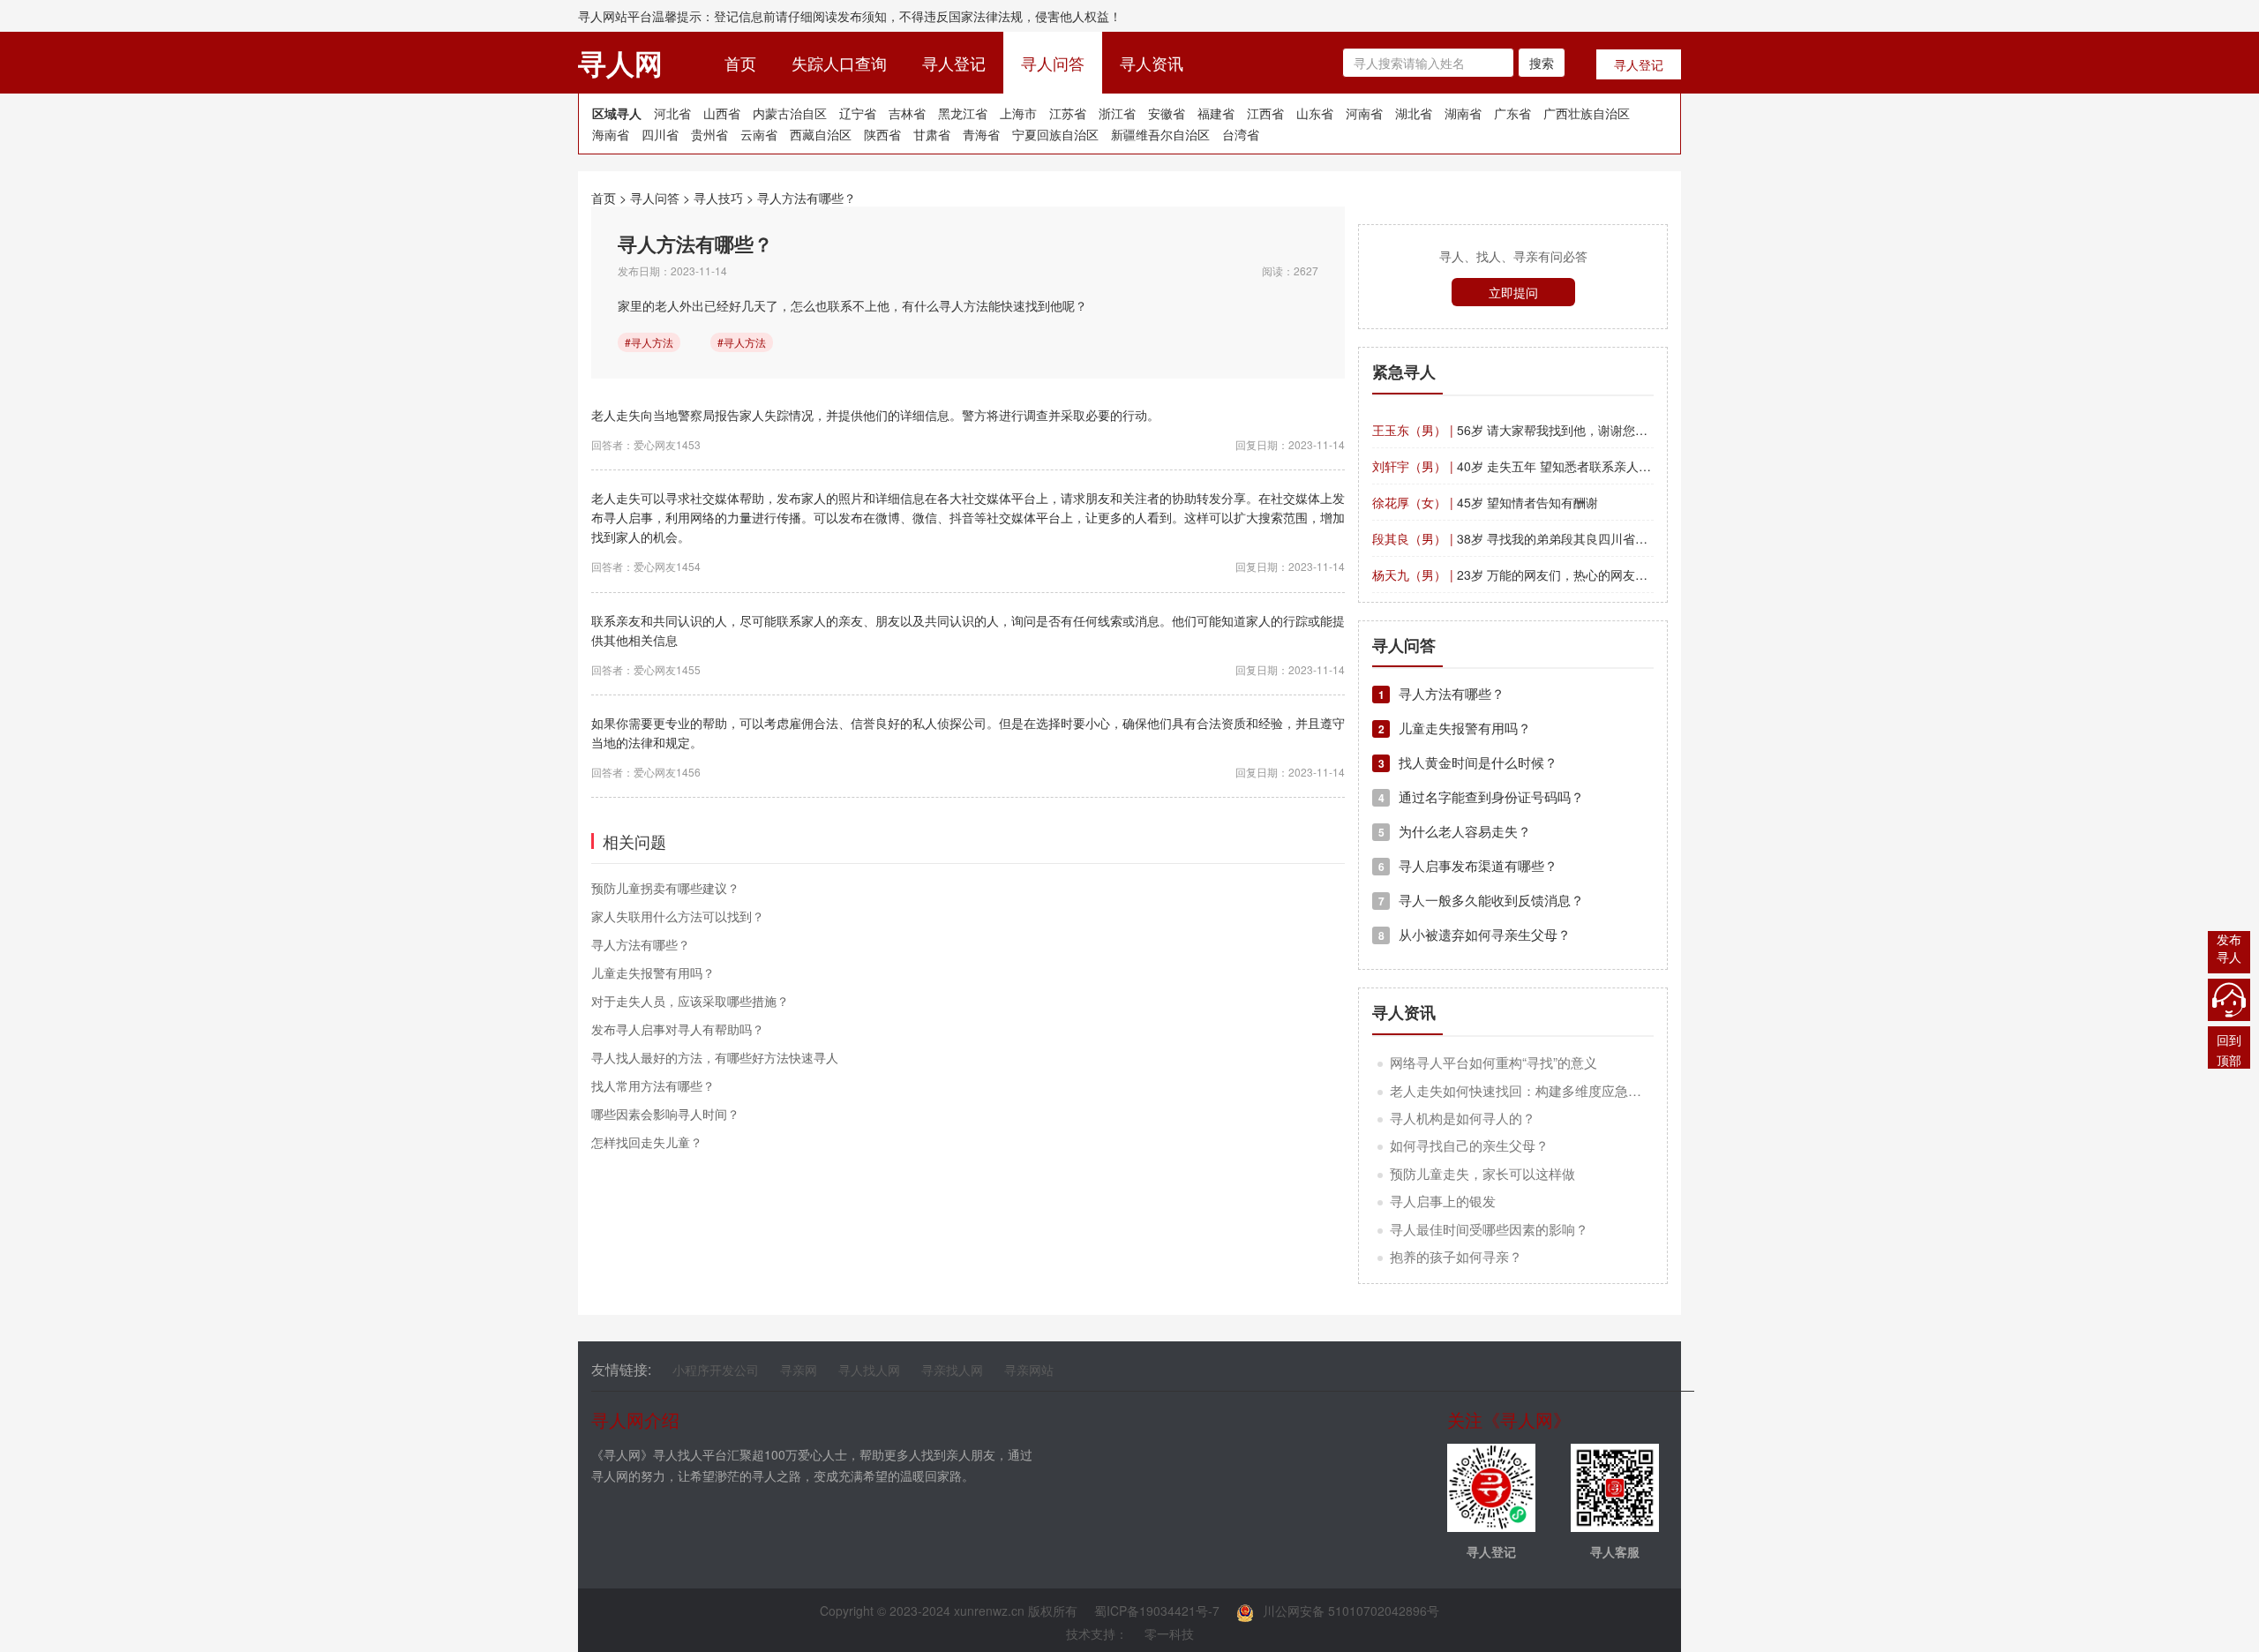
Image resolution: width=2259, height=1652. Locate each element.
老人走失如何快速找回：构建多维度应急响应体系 (1535, 1090)
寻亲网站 (1029, 1370)
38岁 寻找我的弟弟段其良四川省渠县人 (1522, 538)
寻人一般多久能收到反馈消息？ (1481, 900)
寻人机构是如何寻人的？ (1463, 1118)
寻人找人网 (869, 1370)
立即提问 (1513, 292)
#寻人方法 (649, 342)
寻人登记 (954, 63)
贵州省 (709, 134)
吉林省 (907, 113)
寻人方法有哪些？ (807, 198)
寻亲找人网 (952, 1370)
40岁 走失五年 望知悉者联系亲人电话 (1518, 466)
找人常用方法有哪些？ (653, 1085)
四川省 (660, 134)
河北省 (672, 113)
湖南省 (1463, 113)
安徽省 (1167, 113)
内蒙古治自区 (790, 113)
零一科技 (1169, 1633)
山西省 (722, 113)
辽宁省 (858, 113)
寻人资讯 (1152, 63)
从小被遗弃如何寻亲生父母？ (1475, 934)
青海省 (981, 134)
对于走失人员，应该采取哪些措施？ (690, 1001)
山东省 (1315, 113)
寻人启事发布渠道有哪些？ (1468, 865)
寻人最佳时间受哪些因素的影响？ (1489, 1229)
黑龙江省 (963, 113)
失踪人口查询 (839, 63)
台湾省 (1241, 134)
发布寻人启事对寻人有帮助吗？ (678, 1029)
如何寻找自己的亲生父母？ (1469, 1145)
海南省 (611, 134)
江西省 (1265, 113)
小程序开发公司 (716, 1370)
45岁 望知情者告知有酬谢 (1485, 502)
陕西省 (882, 134)
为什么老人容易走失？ (1455, 831)
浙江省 (1117, 113)
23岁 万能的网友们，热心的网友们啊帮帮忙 (1535, 574)
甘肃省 (932, 134)
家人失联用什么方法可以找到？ (678, 916)
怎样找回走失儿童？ (647, 1142)
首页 (749, 62)
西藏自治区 (821, 134)
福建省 (1216, 113)
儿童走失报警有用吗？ (653, 972)
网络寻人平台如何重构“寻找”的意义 (1493, 1062)
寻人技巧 (718, 198)
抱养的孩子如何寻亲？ (1456, 1256)
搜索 (1542, 63)
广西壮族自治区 (1587, 113)
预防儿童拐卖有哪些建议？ (665, 888)
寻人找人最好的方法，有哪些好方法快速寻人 (715, 1057)
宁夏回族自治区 (1055, 134)
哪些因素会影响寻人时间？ (665, 1114)
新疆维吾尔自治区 (1160, 134)
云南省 (759, 134)
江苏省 (1068, 113)
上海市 (1018, 113)
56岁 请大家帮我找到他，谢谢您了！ (1516, 430)
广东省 (1512, 113)
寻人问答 (1053, 63)
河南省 (1364, 113)
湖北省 (1414, 113)
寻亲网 (799, 1370)
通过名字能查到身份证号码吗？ (1481, 796)
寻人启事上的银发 (1443, 1201)
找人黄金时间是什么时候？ (1468, 762)
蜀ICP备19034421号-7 (1157, 1611)
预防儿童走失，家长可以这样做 (1482, 1173)
